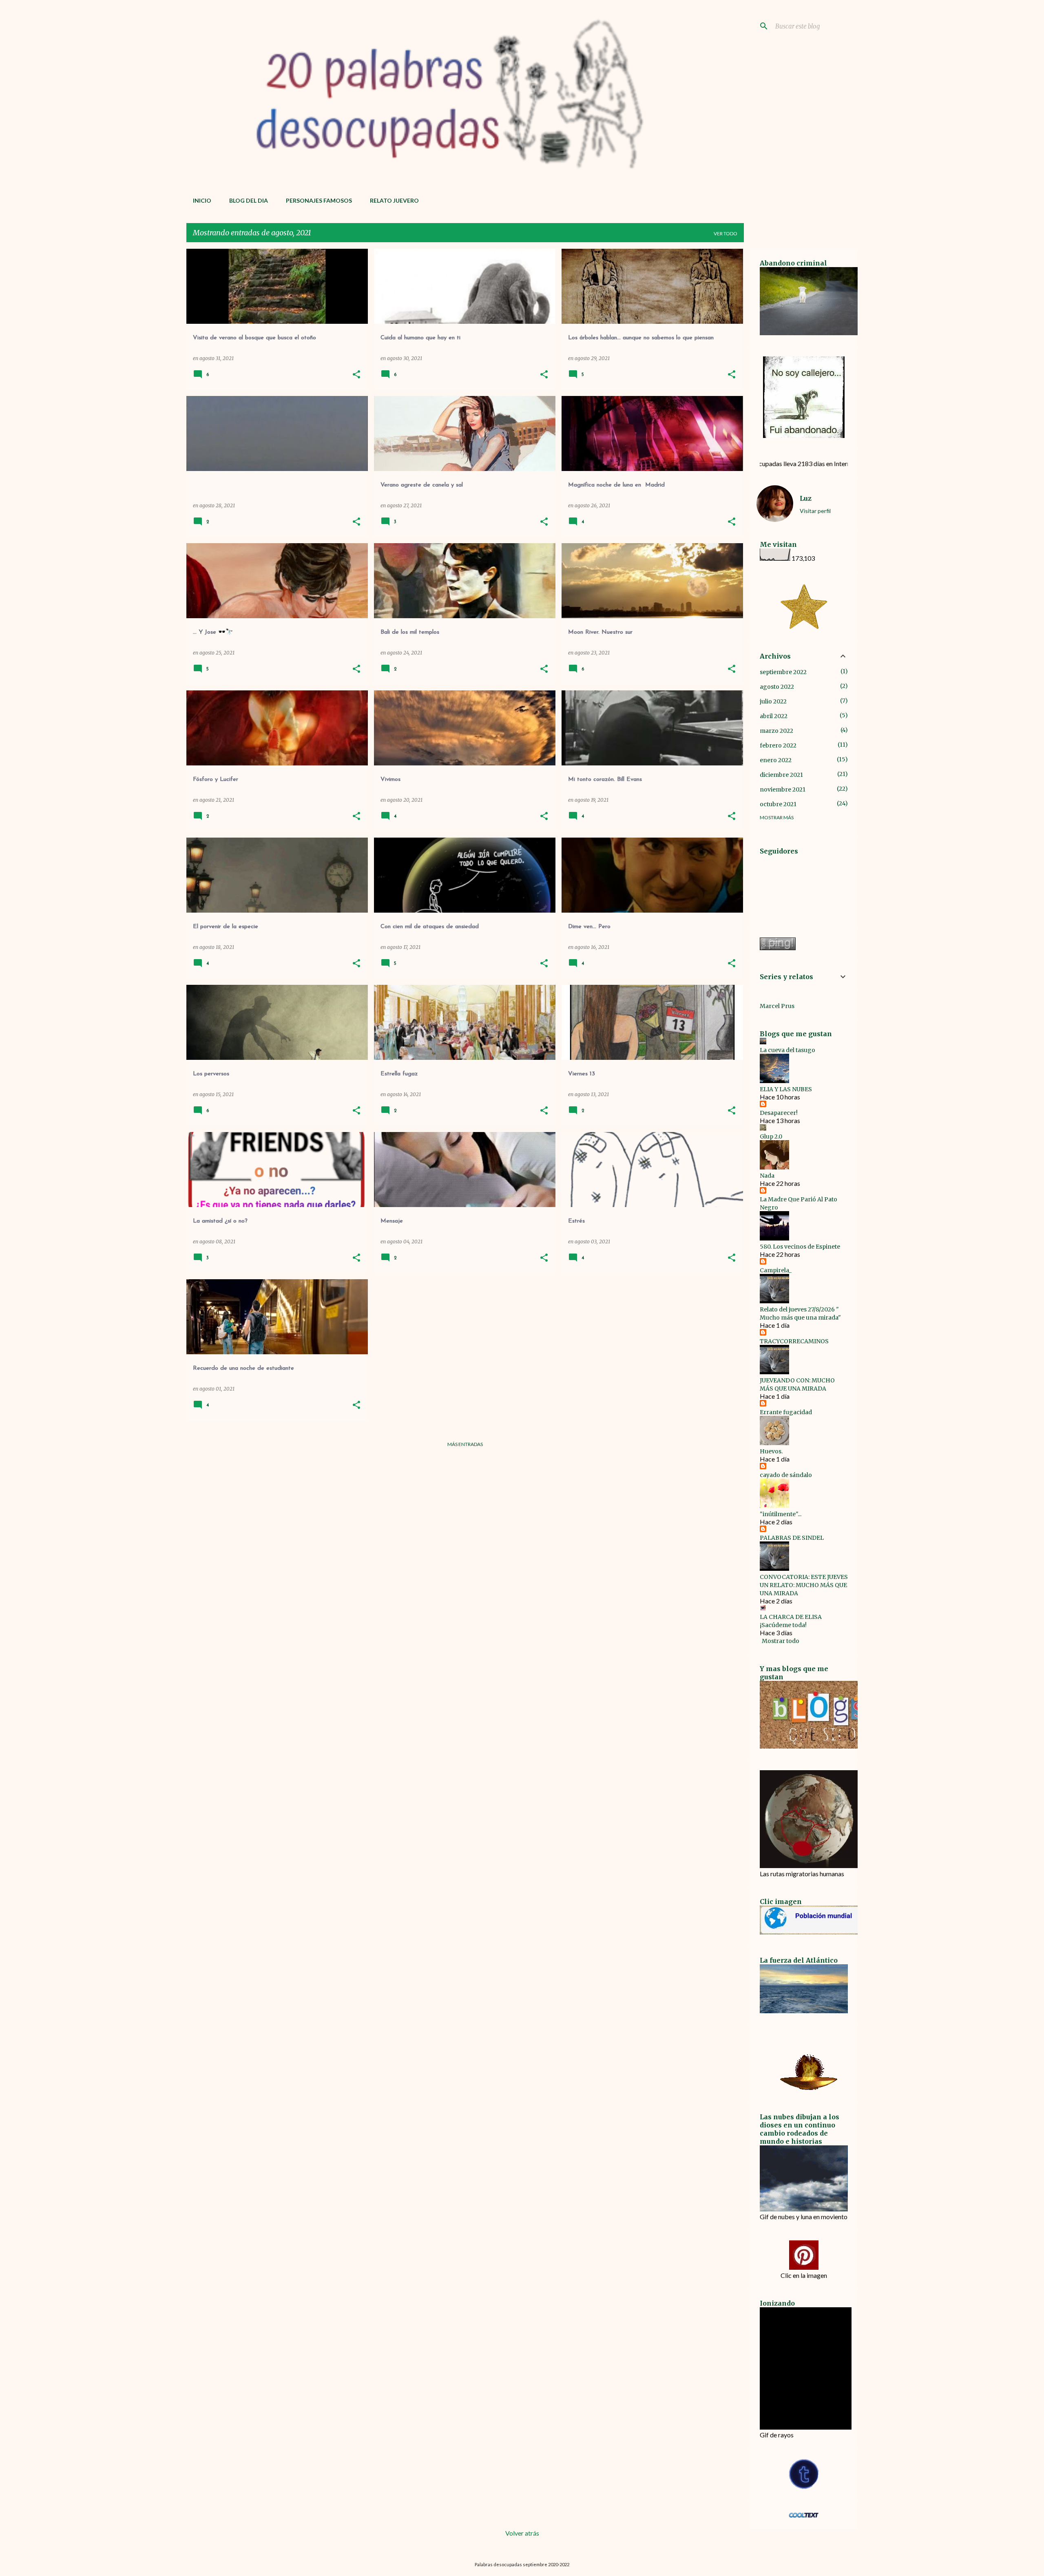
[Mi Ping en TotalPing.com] (778, 948)
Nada (767, 1176)
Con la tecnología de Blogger (527, 2548)
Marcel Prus (777, 1006)
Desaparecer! (779, 1113)
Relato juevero (394, 200)
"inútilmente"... (781, 1514)
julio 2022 (773, 701)
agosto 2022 (777, 687)
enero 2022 (776, 760)
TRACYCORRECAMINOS (794, 1341)
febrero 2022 (778, 745)
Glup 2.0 (771, 1137)
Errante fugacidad (786, 1412)
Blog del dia (249, 200)
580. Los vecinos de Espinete (800, 1247)
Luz (806, 498)
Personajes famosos (319, 200)
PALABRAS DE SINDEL (792, 1538)
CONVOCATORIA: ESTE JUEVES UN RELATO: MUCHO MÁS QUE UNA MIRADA (804, 1585)
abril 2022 (774, 716)
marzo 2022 (776, 731)
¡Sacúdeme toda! (783, 1625)
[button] (356, 375)
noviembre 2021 (783, 789)
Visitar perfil (815, 511)
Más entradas (465, 1444)
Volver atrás (522, 2533)
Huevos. (771, 1451)
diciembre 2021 (781, 775)
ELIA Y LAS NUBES (786, 1089)
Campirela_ (776, 1270)
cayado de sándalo (786, 1475)
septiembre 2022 (783, 672)
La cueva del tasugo (787, 1050)
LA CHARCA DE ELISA (791, 1617)
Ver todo (725, 233)
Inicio (202, 200)
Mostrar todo (781, 1641)
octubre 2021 (778, 804)
